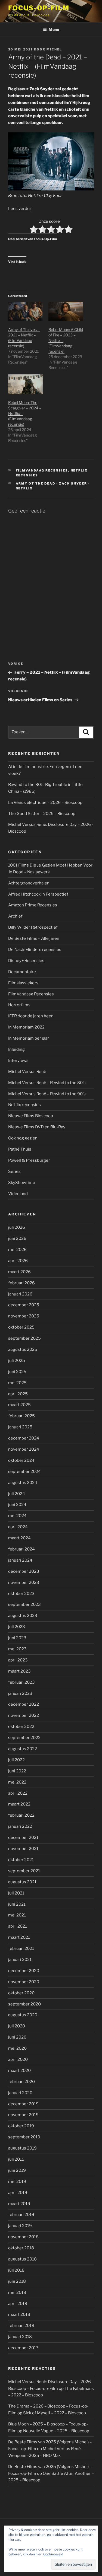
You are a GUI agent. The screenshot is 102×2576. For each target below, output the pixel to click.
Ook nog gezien (23, 1138)
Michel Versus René (27, 1072)
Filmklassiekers (23, 983)
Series (14, 1171)
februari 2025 (21, 1416)
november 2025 (24, 1316)
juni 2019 (17, 2170)
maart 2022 (19, 1804)
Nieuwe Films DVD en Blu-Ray (37, 1127)
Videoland (18, 1194)
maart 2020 (19, 2071)
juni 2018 (17, 2281)
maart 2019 (19, 2204)
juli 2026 (17, 1227)
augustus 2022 (23, 1749)
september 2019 (24, 2137)
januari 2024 (20, 1560)
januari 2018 (20, 2337)
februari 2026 (21, 1283)
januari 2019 (20, 2226)
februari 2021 (21, 1948)
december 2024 (24, 1438)
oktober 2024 (21, 1460)
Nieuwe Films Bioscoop (31, 1116)
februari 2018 (21, 2326)
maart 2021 (19, 1937)
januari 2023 (20, 1693)
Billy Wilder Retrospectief (33, 927)
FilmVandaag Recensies (42, 470)
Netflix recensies (24, 1105)
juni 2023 (17, 1638)
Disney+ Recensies (26, 961)
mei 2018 (17, 2292)
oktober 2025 (21, 1327)
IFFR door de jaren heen (31, 1016)
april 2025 (18, 1394)
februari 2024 (21, 1549)
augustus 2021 (22, 1882)
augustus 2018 (22, 2259)
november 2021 (23, 1849)
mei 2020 (17, 2048)
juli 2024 (17, 1494)
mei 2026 (17, 1250)
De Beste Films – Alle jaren (34, 938)
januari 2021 (20, 1960)
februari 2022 (21, 1815)
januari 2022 (20, 1826)
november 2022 (24, 1715)
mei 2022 (17, 1782)
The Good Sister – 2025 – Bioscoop (42, 814)
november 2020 (24, 1982)
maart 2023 (19, 1671)
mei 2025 (17, 1383)
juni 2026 (17, 1238)
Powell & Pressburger (29, 1160)
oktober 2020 (21, 1993)
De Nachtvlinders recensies (35, 950)
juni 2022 (17, 1771)
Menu (54, 29)
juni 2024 (17, 1505)
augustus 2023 (23, 1616)
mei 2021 (17, 1915)
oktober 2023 (21, 1594)
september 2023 (24, 1604)
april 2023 (18, 1660)
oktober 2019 (21, 2126)
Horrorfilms (19, 1005)
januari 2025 (20, 1427)
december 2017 (23, 2348)
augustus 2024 (23, 1483)
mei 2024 (17, 1516)
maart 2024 (19, 1538)
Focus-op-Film (39, 8)
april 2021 (18, 1926)
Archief (15, 916)
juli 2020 (17, 2026)
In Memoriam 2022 (26, 1027)
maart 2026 (19, 1272)
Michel (54, 49)
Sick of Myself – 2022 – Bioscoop (55, 2413)
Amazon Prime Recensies (33, 905)
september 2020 (24, 2004)
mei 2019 (17, 2182)
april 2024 (18, 1527)
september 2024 (24, 1472)
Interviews (18, 1061)
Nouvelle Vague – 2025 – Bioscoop (56, 2431)
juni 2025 (17, 1372)
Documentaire (22, 972)
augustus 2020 (23, 2015)
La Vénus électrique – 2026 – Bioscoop (45, 803)
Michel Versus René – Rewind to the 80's (47, 1083)
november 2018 (23, 2237)
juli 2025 (17, 1361)
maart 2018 (19, 2314)
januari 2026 (20, 1294)
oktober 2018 (21, 2248)
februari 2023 (21, 1682)
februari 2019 (21, 2215)
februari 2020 (21, 2082)
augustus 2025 (23, 1349)
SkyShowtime (22, 1183)
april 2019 (18, 2193)
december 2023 (24, 1571)
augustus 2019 (22, 2148)
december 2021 (23, 1838)
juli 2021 (16, 1893)
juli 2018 (16, 2270)
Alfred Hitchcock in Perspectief (38, 894)
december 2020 (24, 1971)
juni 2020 (17, 2037)
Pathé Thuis (20, 1149)
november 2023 (24, 1582)
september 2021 (24, 1871)
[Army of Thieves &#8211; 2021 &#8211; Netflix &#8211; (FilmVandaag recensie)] (26, 312)
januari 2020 (20, 2093)
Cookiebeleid (53, 2554)
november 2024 (24, 1449)
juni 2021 (17, 1904)
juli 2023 (17, 1627)
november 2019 (23, 2115)
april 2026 (18, 1261)
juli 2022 (16, 1760)
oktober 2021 (21, 1860)
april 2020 (18, 2059)
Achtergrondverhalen (29, 883)
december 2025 (24, 1305)
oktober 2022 (21, 1727)
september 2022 (24, 1738)
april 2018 (18, 2304)
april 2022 (18, 1793)
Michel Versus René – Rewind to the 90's (47, 1094)
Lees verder (20, 209)
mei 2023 (17, 1649)
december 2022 (24, 1704)
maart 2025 (19, 1405)
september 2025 (24, 1338)
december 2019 (23, 2104)
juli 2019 (16, 2159)
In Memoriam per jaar (29, 1038)
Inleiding (16, 1049)
